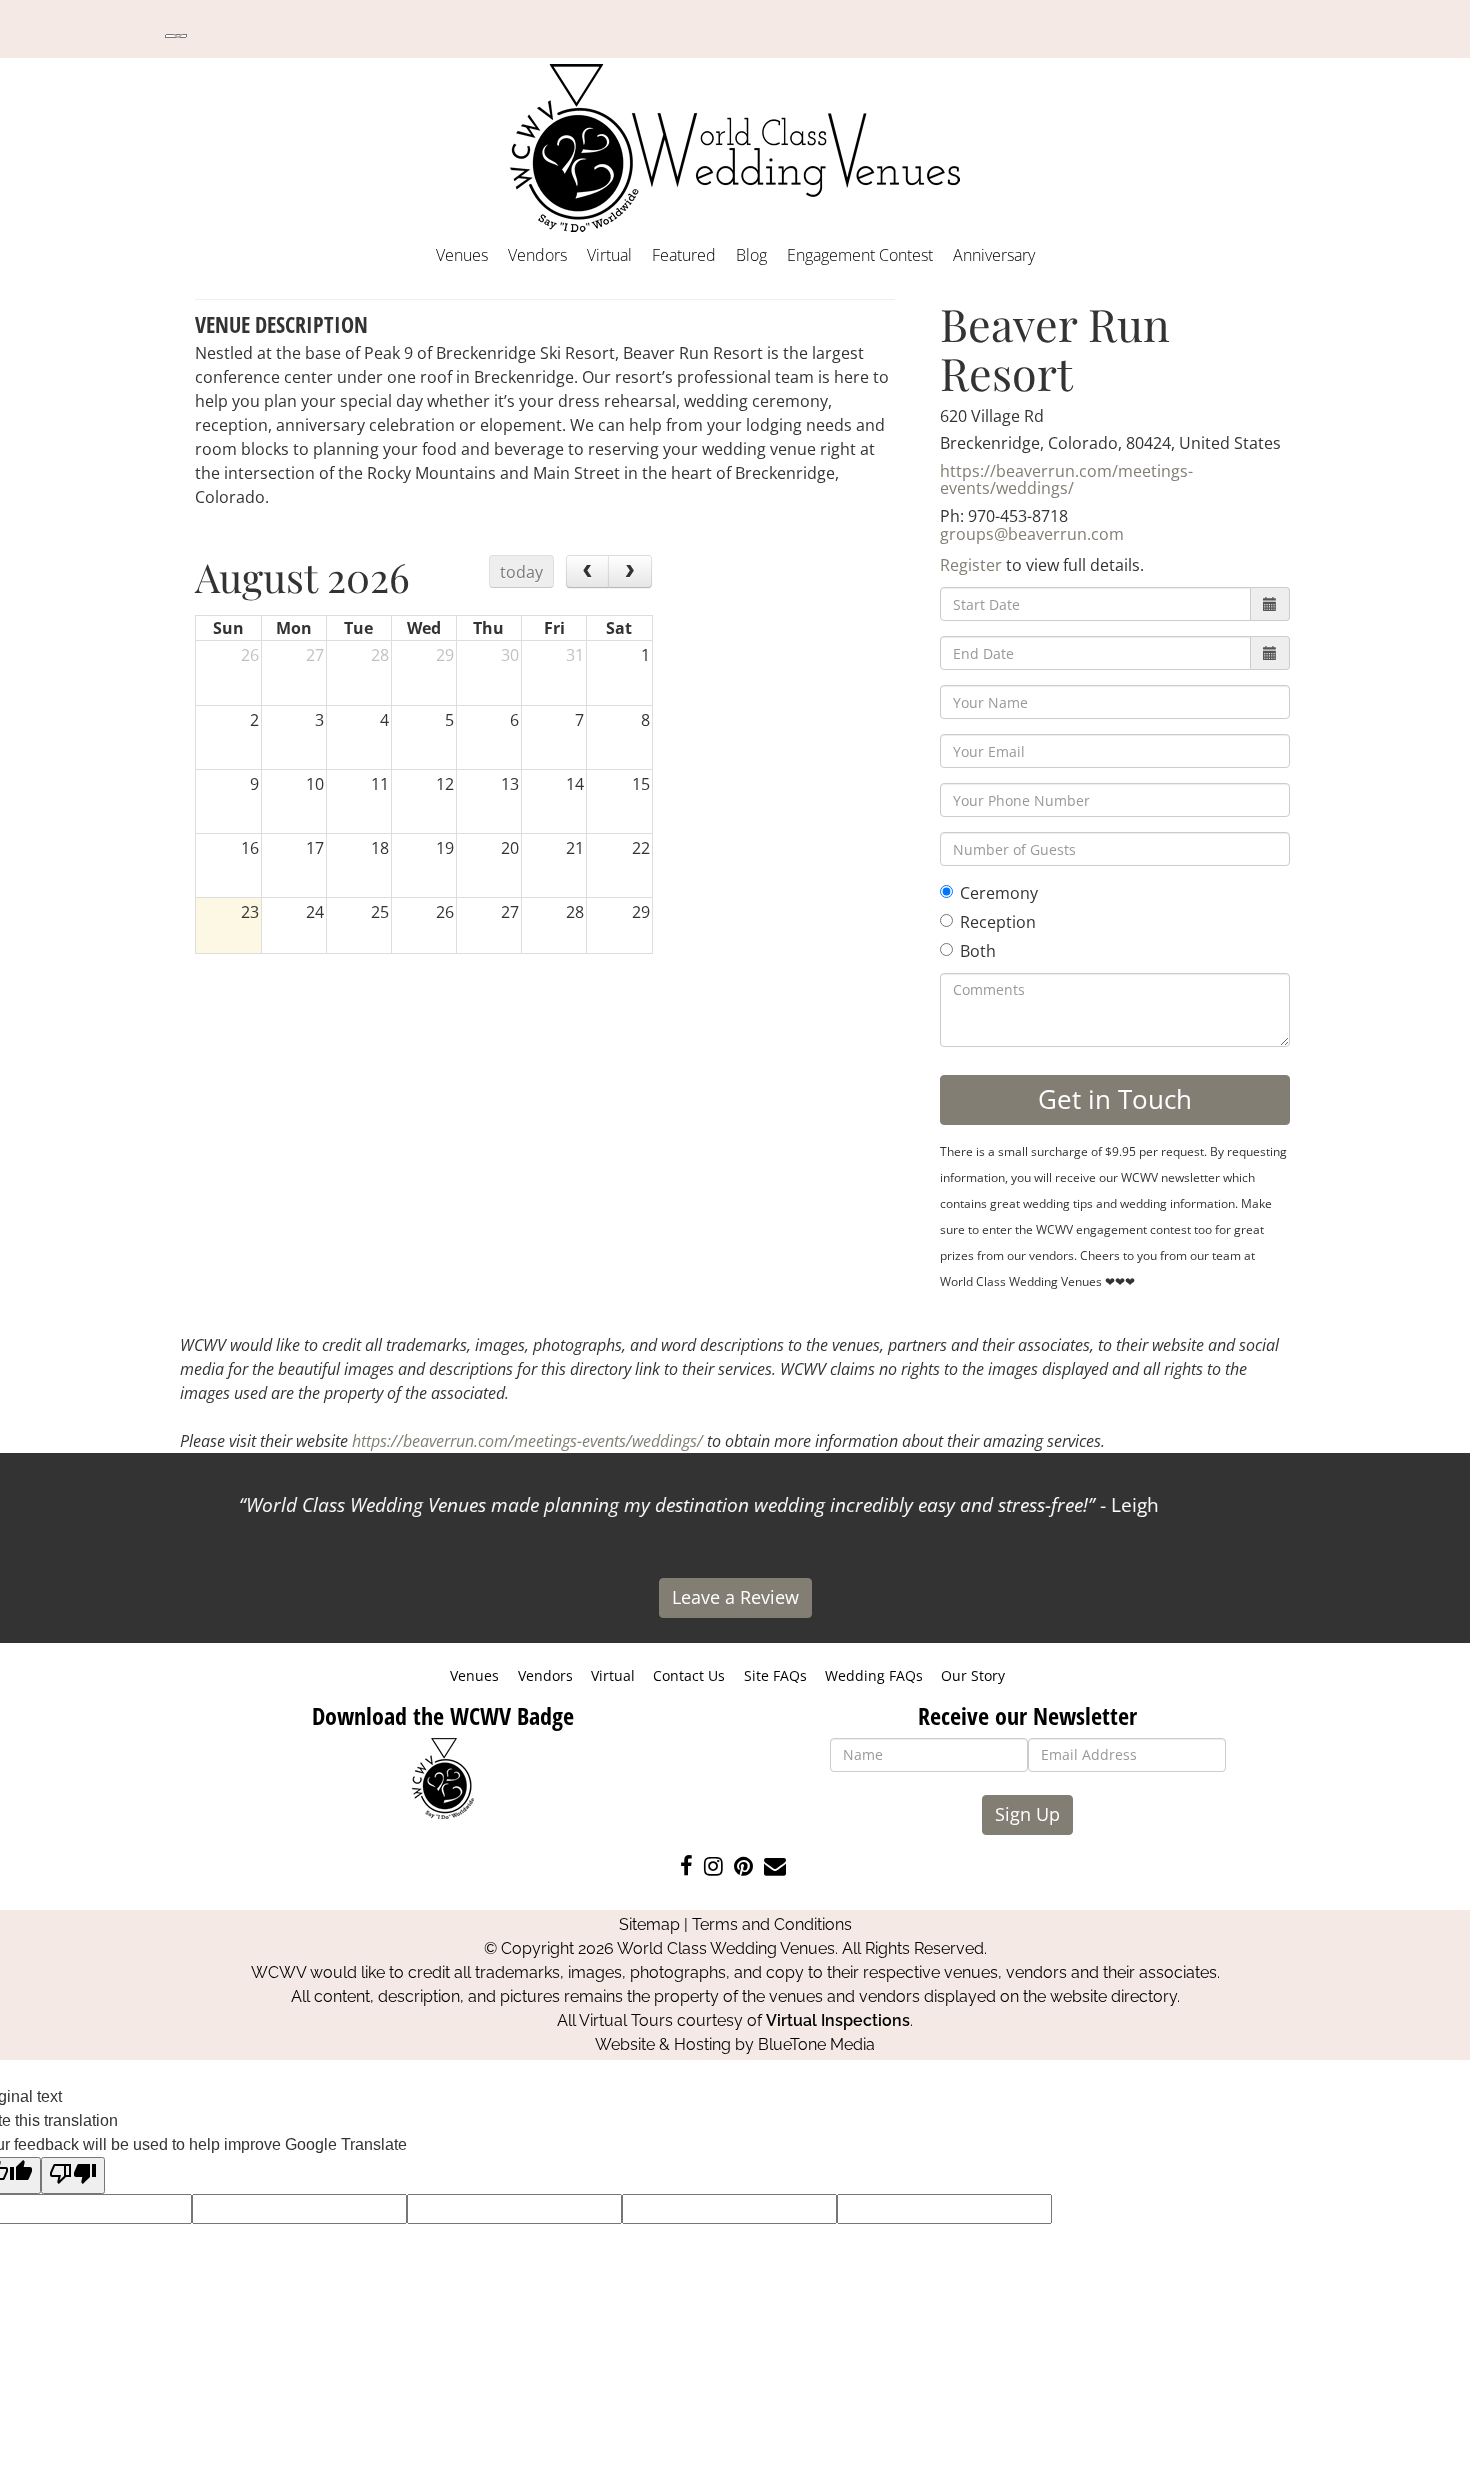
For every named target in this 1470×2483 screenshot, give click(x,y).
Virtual (609, 255)
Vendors (537, 255)
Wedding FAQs (874, 1675)
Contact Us (689, 1675)
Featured (684, 255)
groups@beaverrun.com (1032, 534)
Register (971, 565)
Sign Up (1027, 1814)
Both (978, 951)
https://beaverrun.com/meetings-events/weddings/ (1066, 480)
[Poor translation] (73, 2175)
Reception (998, 922)
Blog (751, 255)
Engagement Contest (860, 255)
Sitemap (649, 1924)
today (521, 572)
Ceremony (999, 893)
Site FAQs (775, 1675)
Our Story (973, 1675)
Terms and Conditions (772, 1924)
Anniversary (994, 255)
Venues (462, 255)
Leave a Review (735, 1597)
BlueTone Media (816, 2044)
